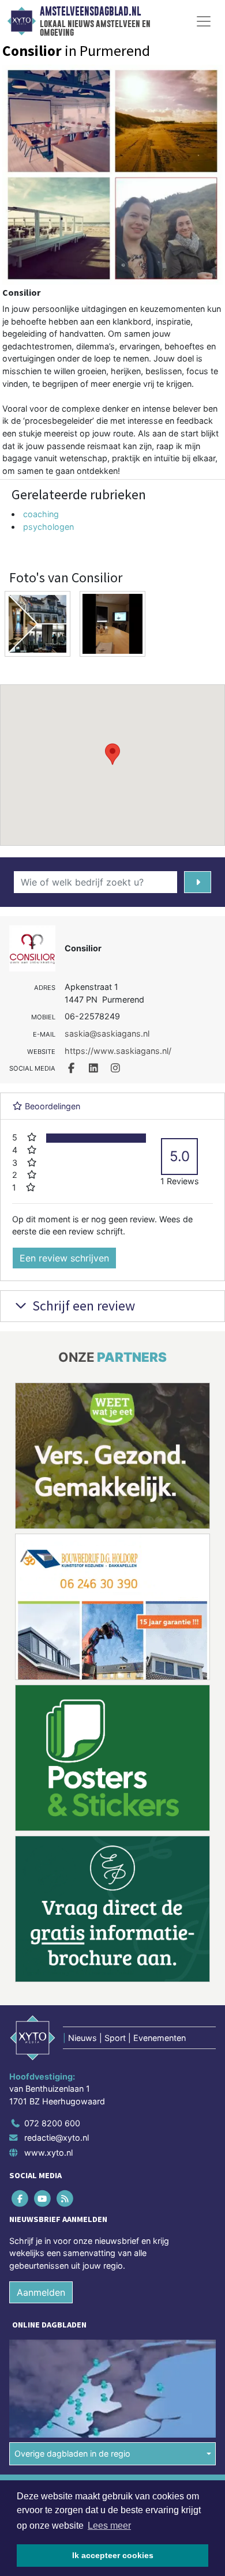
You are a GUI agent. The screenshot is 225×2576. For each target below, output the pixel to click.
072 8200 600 (52, 2123)
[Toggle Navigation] (204, 21)
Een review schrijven (64, 1258)
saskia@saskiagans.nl (107, 1033)
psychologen (48, 527)
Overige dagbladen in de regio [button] (72, 2453)
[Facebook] (20, 2198)
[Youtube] (43, 2198)
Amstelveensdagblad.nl (90, 12)
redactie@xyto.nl (57, 2138)
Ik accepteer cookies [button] (113, 2555)
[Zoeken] (198, 882)
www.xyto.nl (48, 2153)
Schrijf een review (82, 1306)
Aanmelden (41, 2292)
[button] (112, 754)
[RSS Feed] (65, 2198)
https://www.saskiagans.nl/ (118, 1051)
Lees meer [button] (109, 2526)
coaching (41, 514)
